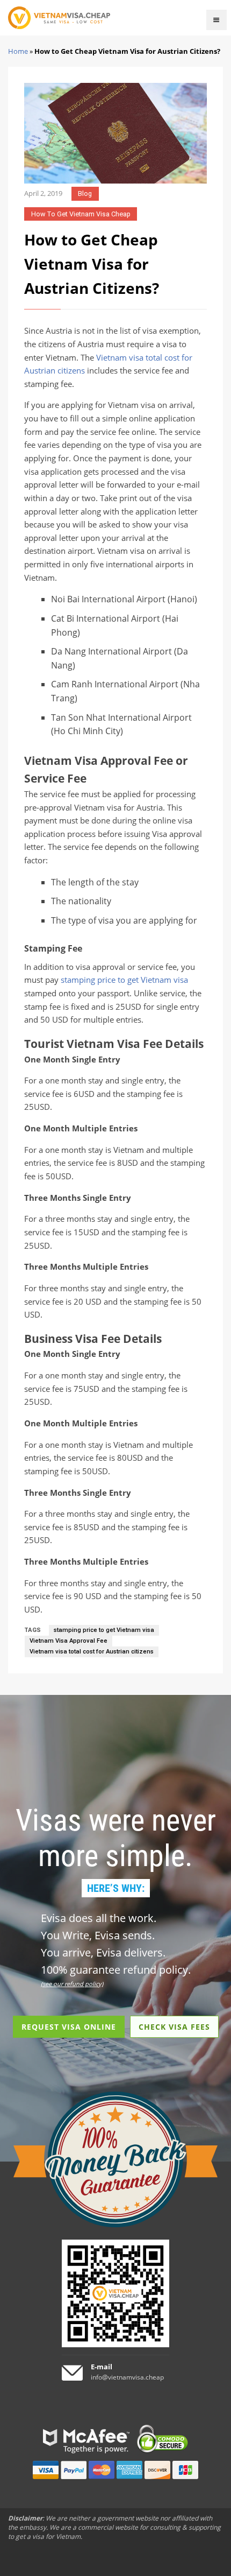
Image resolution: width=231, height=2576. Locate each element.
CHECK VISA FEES (174, 2027)
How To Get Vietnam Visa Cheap (81, 214)
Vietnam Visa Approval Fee (68, 1641)
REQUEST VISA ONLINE (69, 2027)
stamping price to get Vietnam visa (124, 980)
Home (18, 51)
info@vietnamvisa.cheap (127, 2377)
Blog (85, 193)
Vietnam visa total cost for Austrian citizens (92, 1652)
